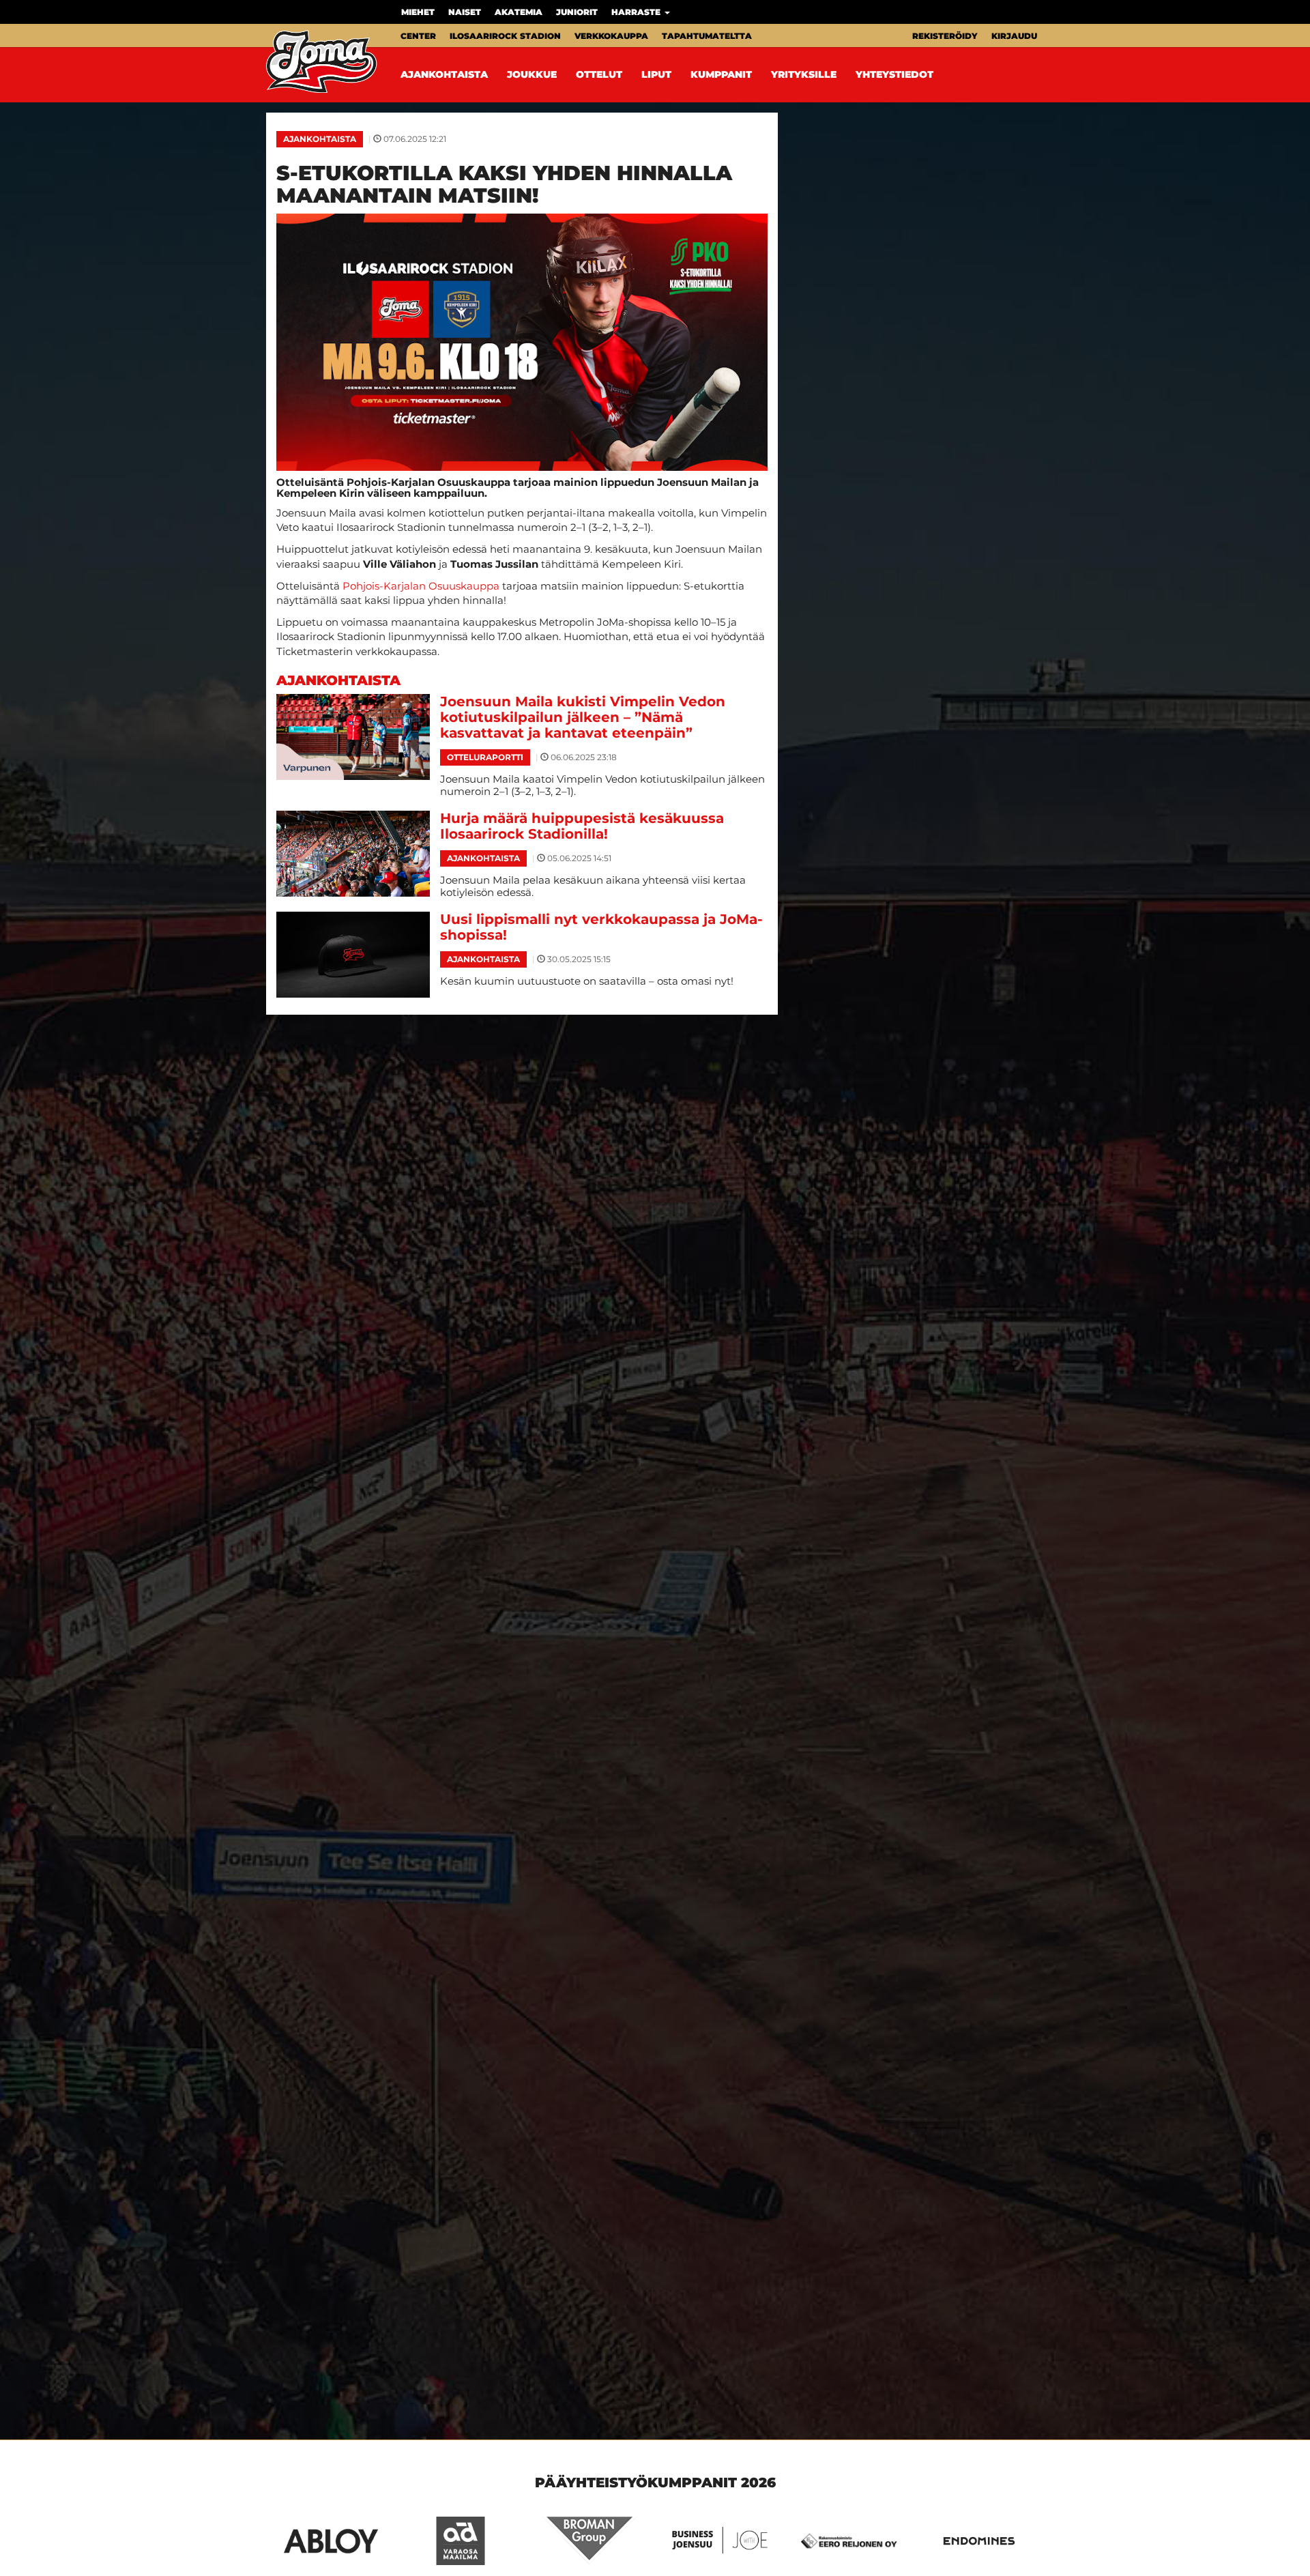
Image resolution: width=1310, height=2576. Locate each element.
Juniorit (577, 12)
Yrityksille (804, 74)
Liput (656, 74)
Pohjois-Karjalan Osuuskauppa (421, 586)
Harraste (637, 12)
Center (418, 36)
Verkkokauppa (611, 36)
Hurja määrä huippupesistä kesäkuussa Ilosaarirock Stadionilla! (582, 826)
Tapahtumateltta (707, 36)
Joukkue (532, 74)
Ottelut (599, 74)
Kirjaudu (1014, 36)
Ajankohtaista (444, 74)
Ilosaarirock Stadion (505, 36)
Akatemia (519, 12)
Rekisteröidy (945, 36)
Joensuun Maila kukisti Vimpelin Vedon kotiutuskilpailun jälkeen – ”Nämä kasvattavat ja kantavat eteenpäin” (583, 717)
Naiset (465, 12)
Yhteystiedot (894, 74)
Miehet (418, 12)
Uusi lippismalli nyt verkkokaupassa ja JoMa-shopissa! (601, 927)
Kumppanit (721, 74)
